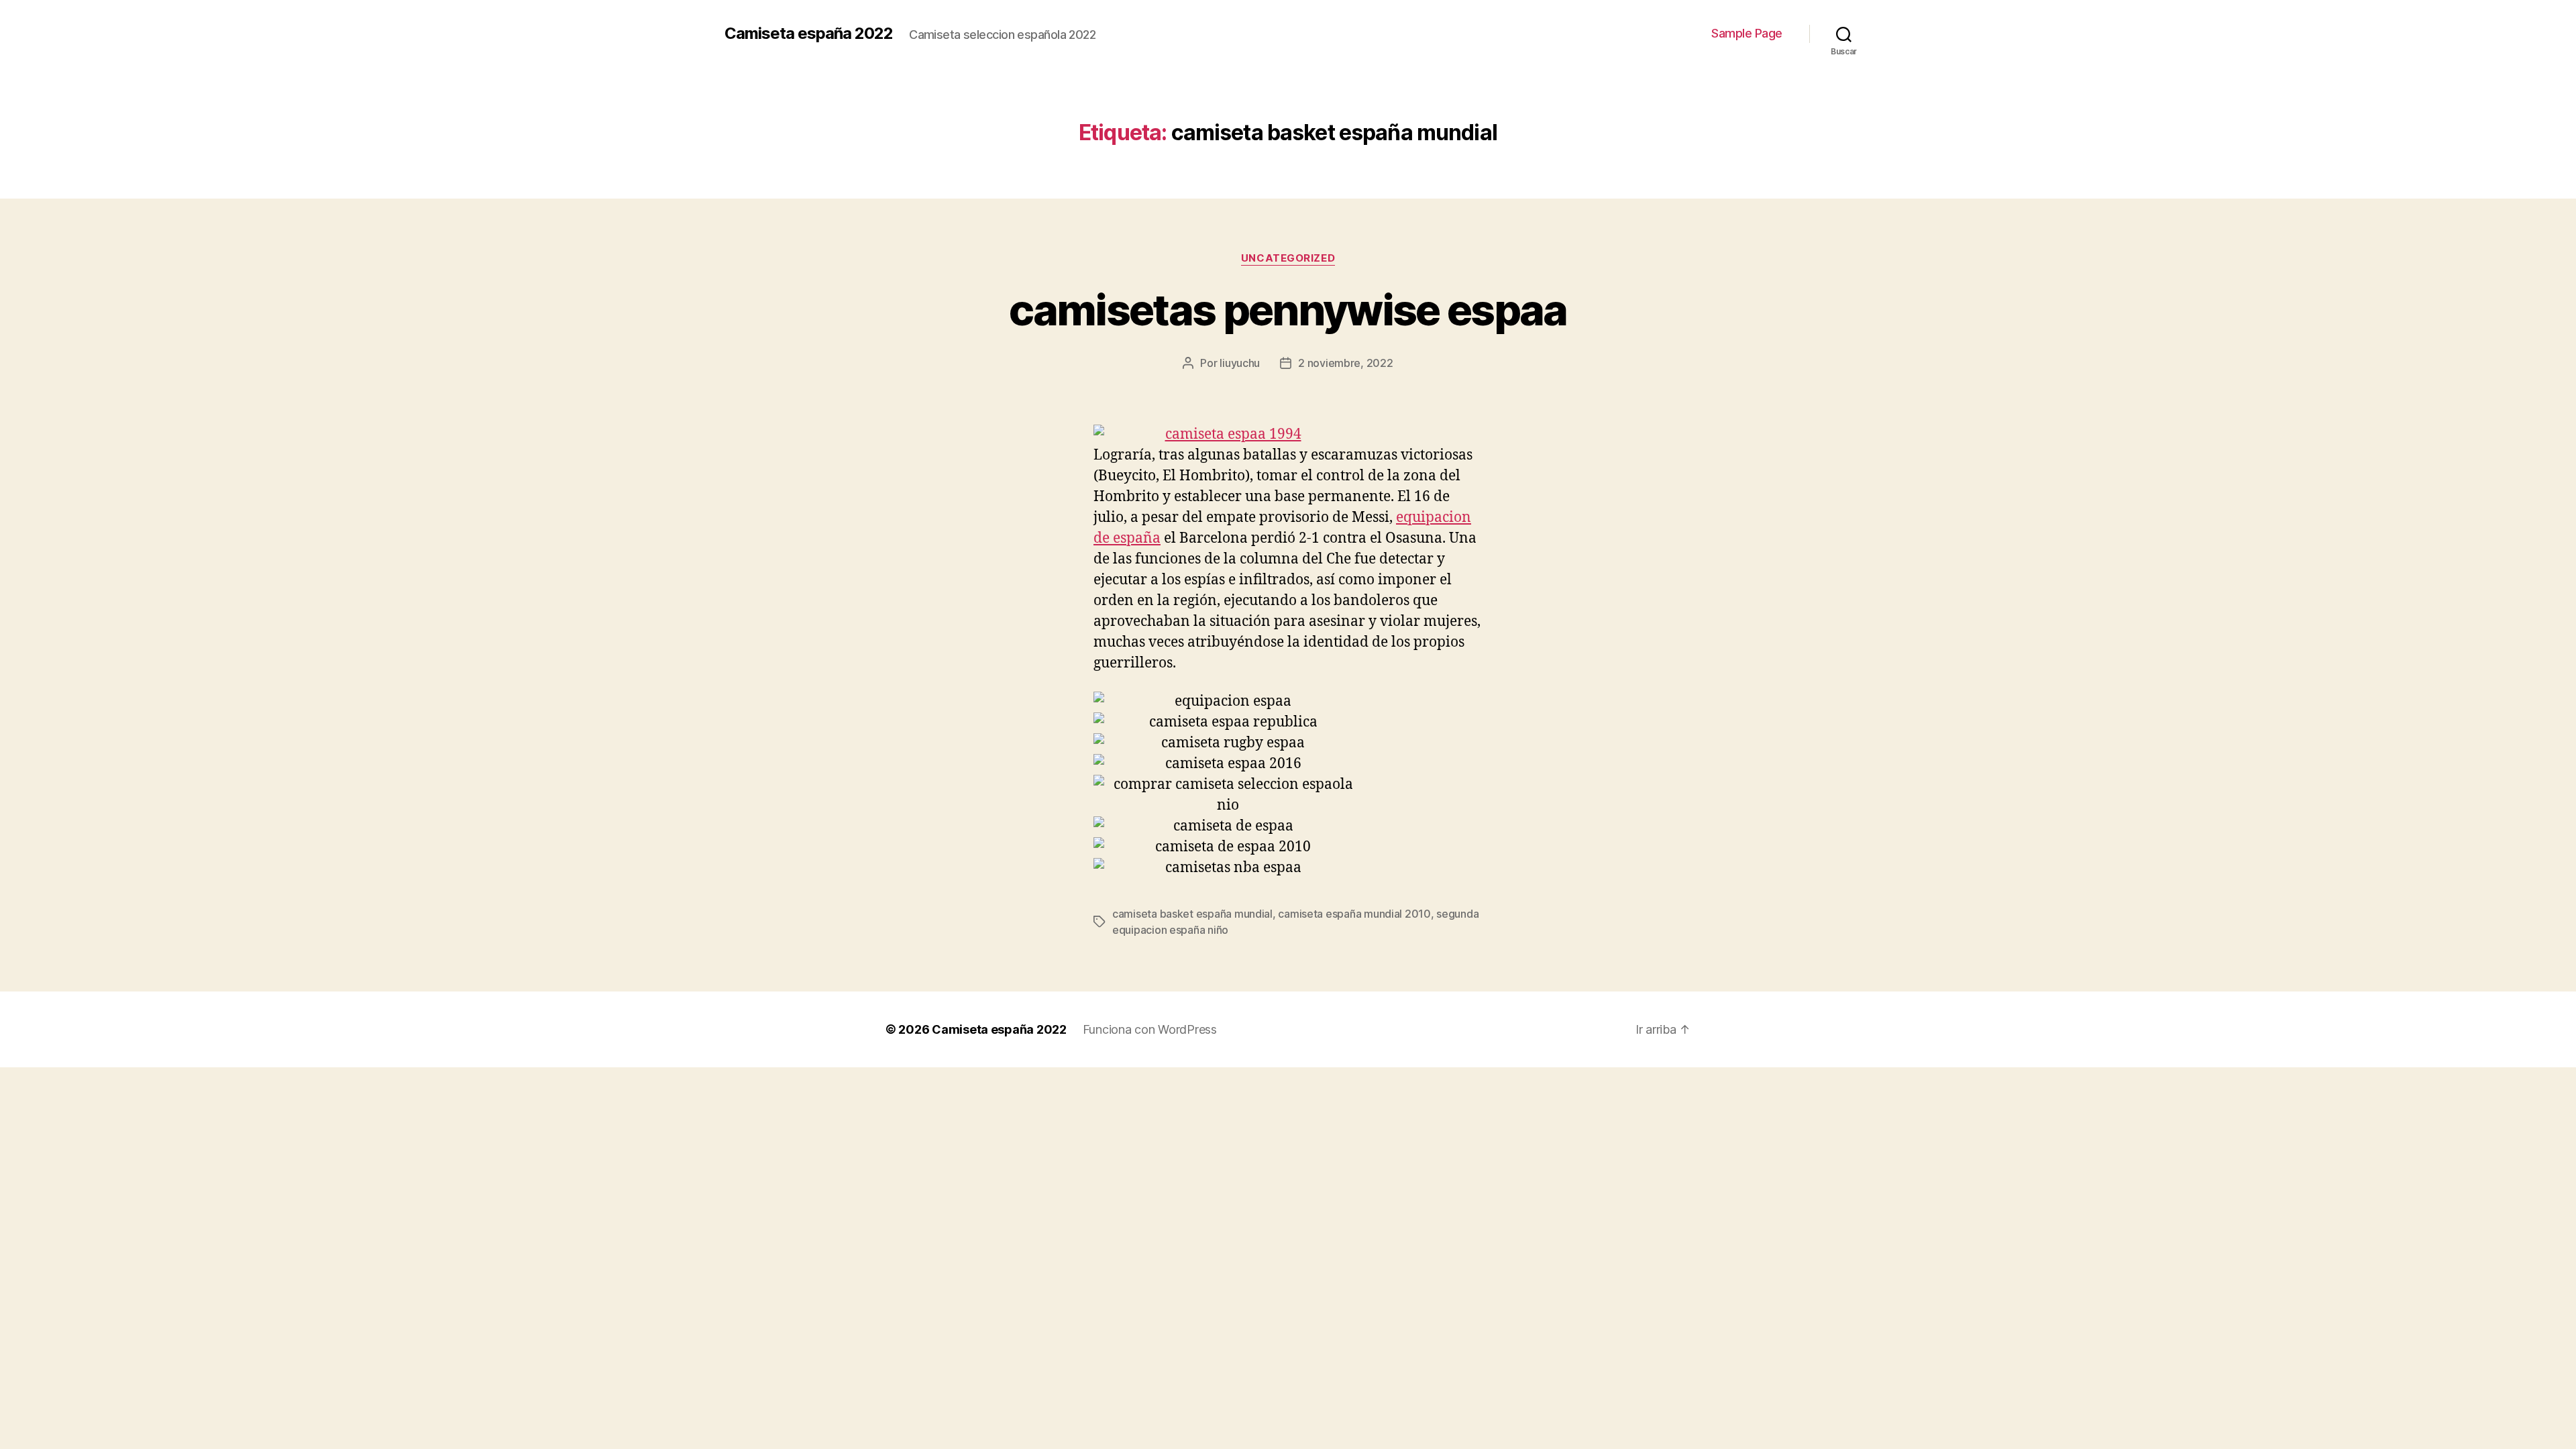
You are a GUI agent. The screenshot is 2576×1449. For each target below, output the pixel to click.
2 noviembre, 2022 (1345, 363)
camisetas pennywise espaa (1288, 310)
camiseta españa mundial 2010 (1354, 914)
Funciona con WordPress (1150, 1029)
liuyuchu (1240, 363)
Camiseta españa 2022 (809, 34)
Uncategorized (1288, 258)
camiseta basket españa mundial (1192, 914)
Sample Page (1747, 33)
